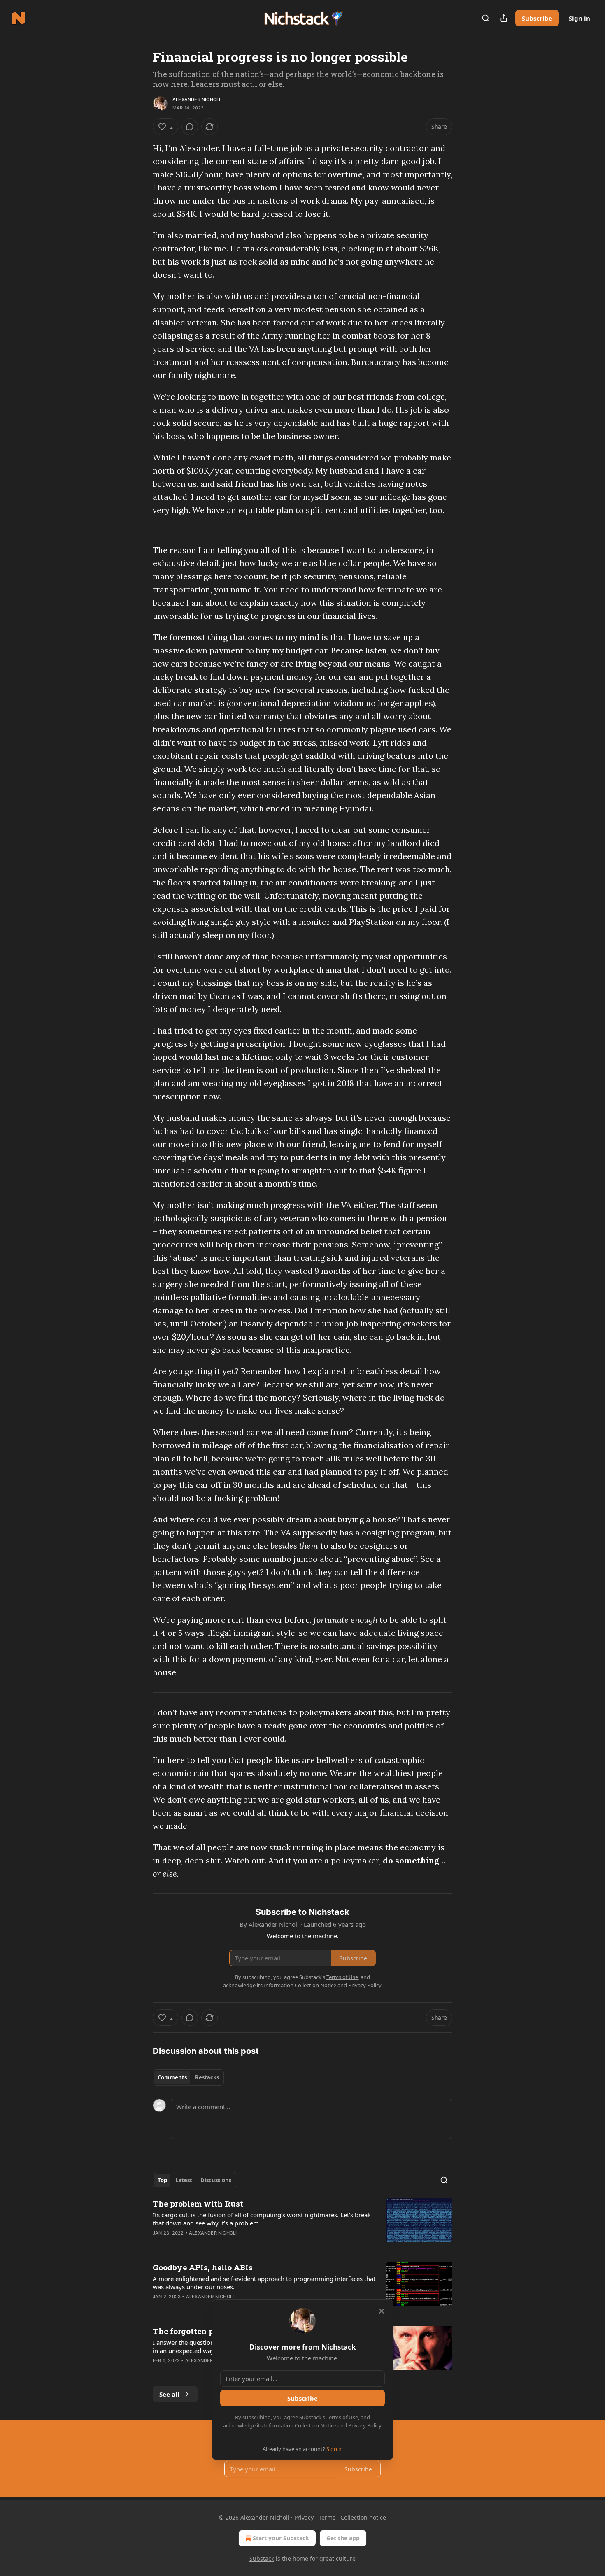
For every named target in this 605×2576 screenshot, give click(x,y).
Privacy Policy (365, 2425)
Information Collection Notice (300, 2425)
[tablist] (188, 2077)
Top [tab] (162, 2180)
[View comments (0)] (190, 127)
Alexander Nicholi (196, 100)
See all (169, 2394)
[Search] (486, 18)
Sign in (579, 18)
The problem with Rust (198, 2203)
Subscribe (537, 18)
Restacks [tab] (207, 2077)
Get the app (343, 2538)
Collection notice (363, 2517)
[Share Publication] (504, 18)
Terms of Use (342, 2417)
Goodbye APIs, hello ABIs (203, 2267)
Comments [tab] (172, 2077)
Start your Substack (281, 2538)
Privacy (304, 2517)
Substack (262, 2559)
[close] (382, 2311)
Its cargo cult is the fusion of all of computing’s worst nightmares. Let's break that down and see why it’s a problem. (262, 2219)
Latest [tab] (184, 2180)
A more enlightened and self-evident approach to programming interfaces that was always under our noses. (264, 2283)
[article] (302, 2223)
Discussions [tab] (216, 2180)
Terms (327, 2517)
